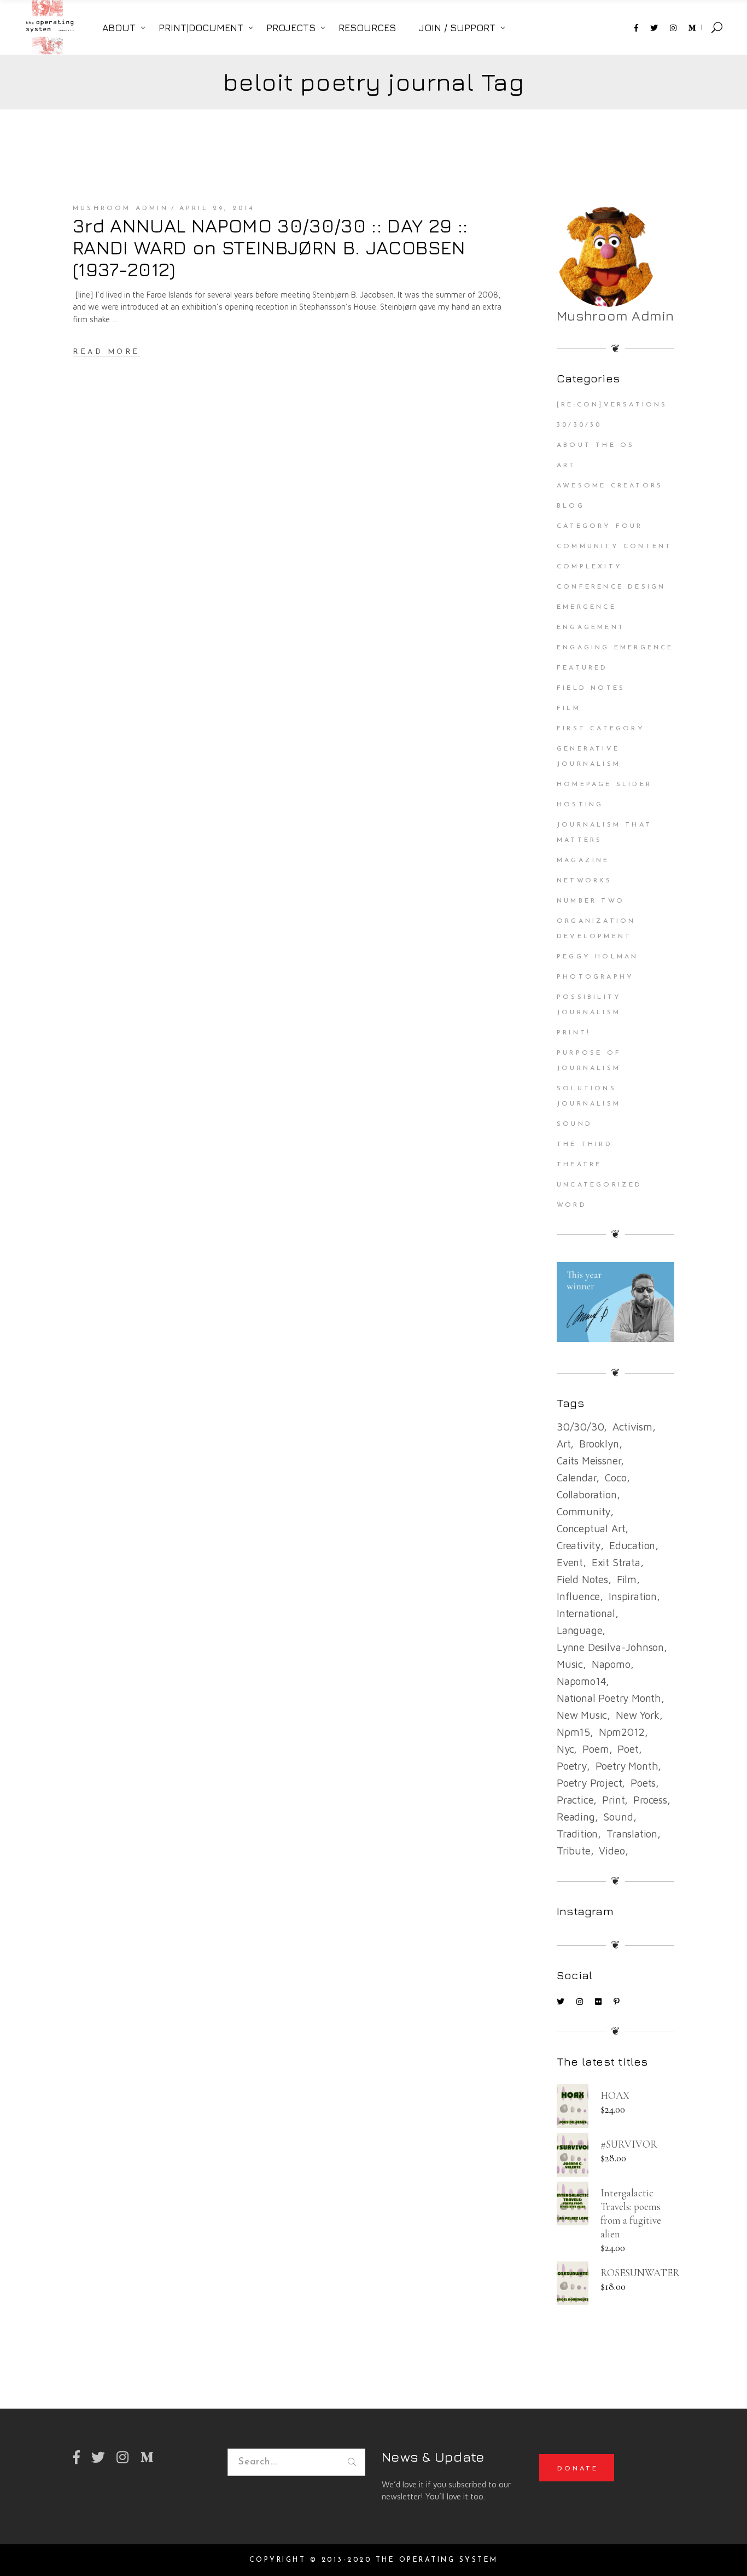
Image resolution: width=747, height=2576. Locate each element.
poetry (572, 1766)
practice (575, 1800)
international (586, 1613)
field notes (582, 1579)
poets (643, 1783)
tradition (577, 1834)
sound (618, 1817)
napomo (611, 1664)
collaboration (587, 1495)
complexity (590, 567)
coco (615, 1478)
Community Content (614, 546)
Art (567, 466)
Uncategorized (600, 1185)
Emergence (586, 607)
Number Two (591, 901)
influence (578, 1596)
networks (585, 881)
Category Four (600, 526)
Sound (574, 1124)
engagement (591, 627)
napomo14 (581, 1681)
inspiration (633, 1596)
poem (596, 1749)
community (583, 1511)
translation (632, 1834)
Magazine (583, 860)
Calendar (576, 1478)
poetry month (627, 1766)
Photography (595, 977)
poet (628, 1749)
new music (582, 1715)
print (613, 1800)
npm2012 (622, 1732)
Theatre (579, 1165)
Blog (571, 506)
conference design (611, 587)
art (564, 1444)
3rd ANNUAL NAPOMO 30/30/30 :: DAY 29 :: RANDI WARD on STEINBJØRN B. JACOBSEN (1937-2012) (270, 247)
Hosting (580, 805)
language (579, 1630)
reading (576, 1817)
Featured (582, 668)
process (650, 1800)
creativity (579, 1545)
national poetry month (609, 1698)
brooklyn (599, 1444)
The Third (585, 1144)
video (612, 1851)
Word (572, 1205)
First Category (601, 729)
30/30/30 (579, 425)
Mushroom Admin (121, 208)
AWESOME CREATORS (610, 486)
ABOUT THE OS (596, 445)
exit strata (616, 1562)
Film (569, 708)
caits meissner (589, 1461)
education (632, 1545)
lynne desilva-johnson (610, 1647)
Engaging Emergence (615, 648)
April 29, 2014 (217, 208)
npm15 (573, 1732)
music (570, 1664)
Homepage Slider (604, 784)
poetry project (589, 1783)
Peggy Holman (597, 957)
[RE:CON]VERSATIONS (612, 405)
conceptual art (591, 1528)
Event (570, 1562)
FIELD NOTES (591, 688)
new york (637, 1715)
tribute (574, 1851)
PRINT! (574, 1033)
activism (632, 1427)
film (627, 1579)
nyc (565, 1749)
